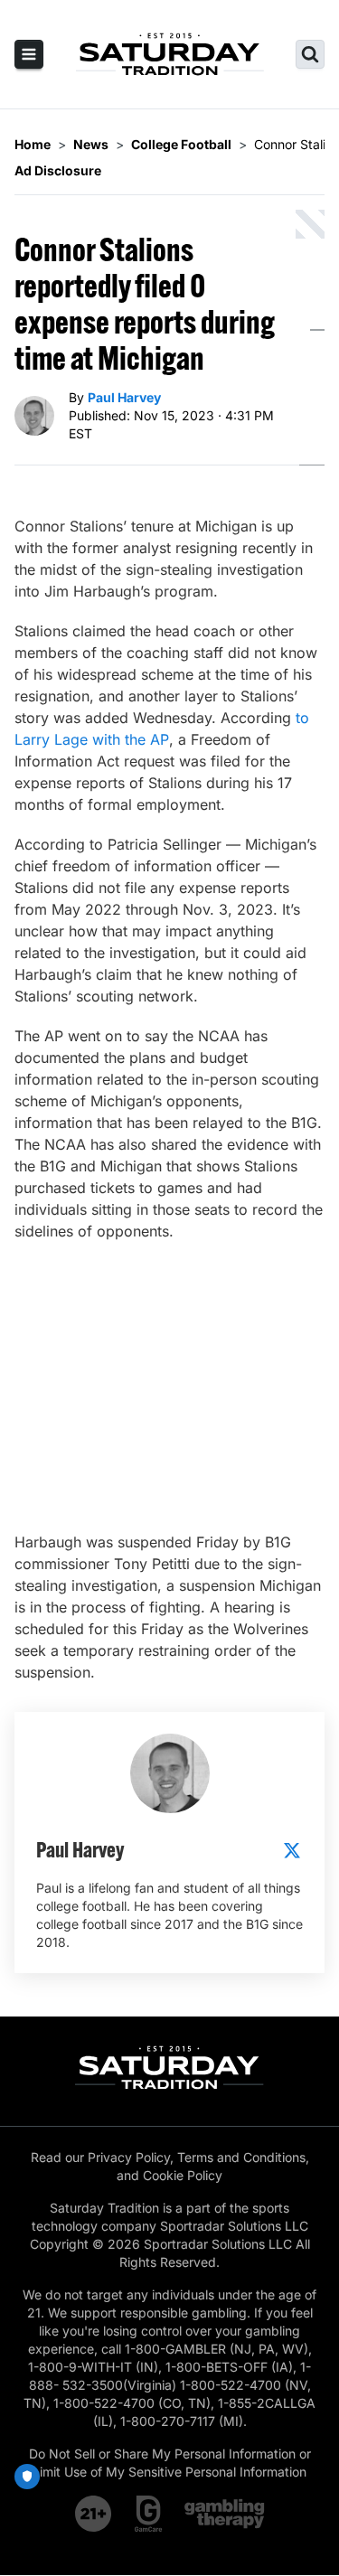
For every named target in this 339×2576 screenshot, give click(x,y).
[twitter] (292, 1850)
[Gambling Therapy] (225, 2514)
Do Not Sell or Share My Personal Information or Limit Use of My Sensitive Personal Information (170, 2463)
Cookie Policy (183, 2175)
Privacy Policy (129, 2157)
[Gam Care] (149, 2514)
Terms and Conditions (241, 2157)
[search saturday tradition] (310, 54)
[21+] (94, 2514)
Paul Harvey (124, 397)
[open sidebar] (29, 54)
